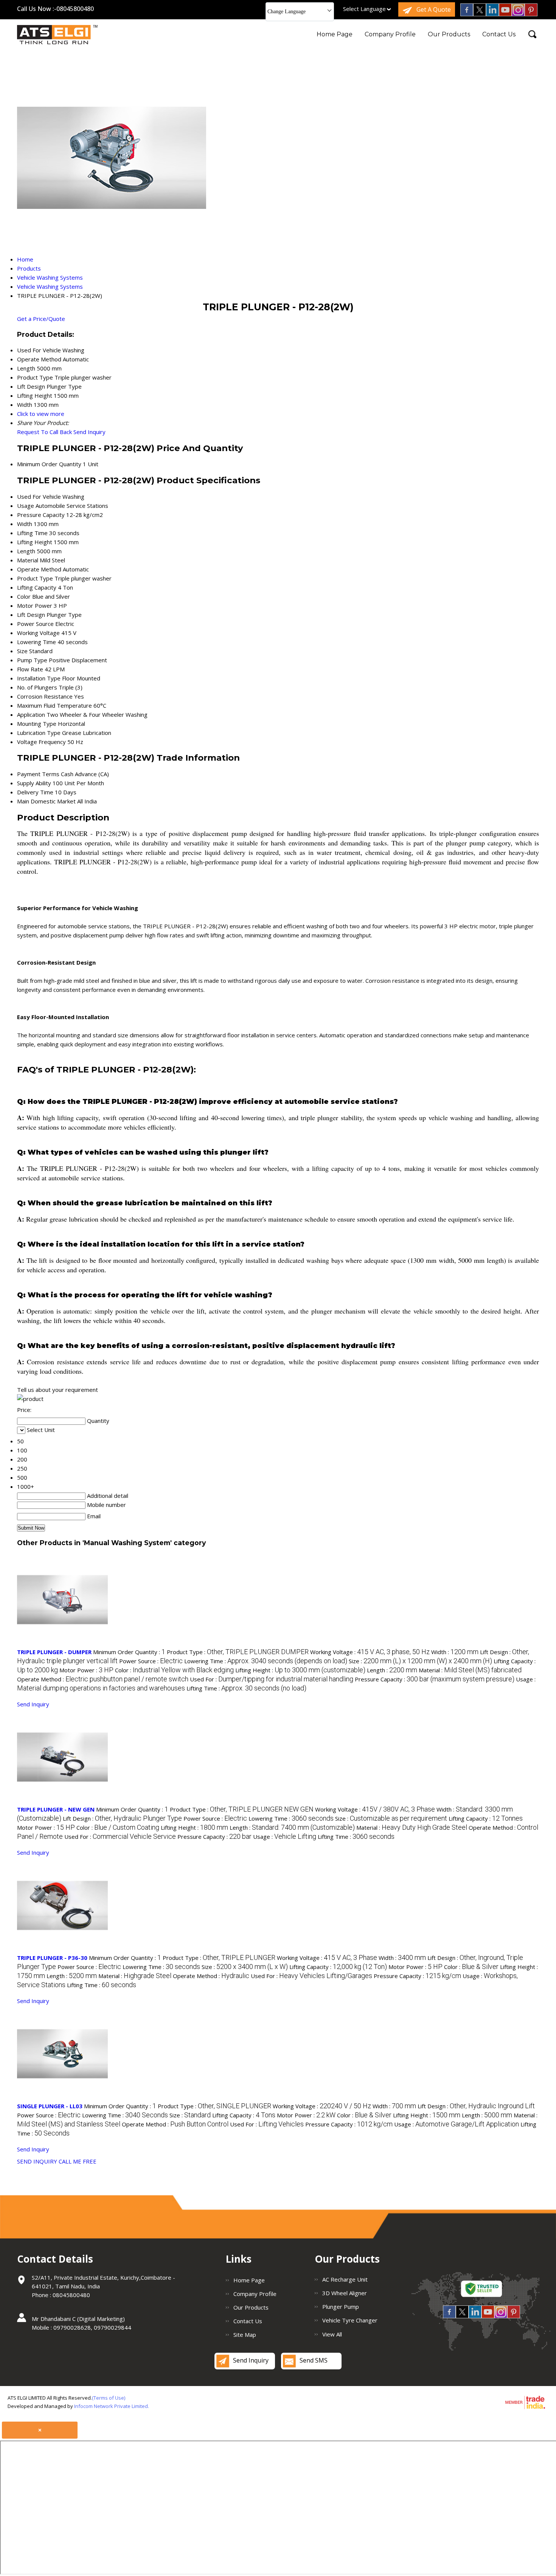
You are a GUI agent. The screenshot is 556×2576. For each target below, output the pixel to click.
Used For (29, 497)
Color (24, 596)
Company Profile (390, 34)
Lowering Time (36, 642)
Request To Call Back (44, 432)
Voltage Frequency (41, 742)
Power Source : (151, 1661)
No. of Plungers (37, 687)
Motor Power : (86, 1670)
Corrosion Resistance (45, 696)
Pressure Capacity (41, 515)
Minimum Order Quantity (49, 464)
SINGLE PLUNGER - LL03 (50, 2106)
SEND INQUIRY (37, 2161)
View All (332, 2334)
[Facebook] (467, 14)
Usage (26, 506)
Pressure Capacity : (435, 1679)
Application (31, 714)
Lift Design (31, 615)
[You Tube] (505, 14)
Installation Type (39, 678)
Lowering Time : (266, 1661)
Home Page (335, 34)
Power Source (35, 624)
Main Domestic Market (46, 801)
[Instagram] (518, 14)
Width (25, 524)
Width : (455, 1652)
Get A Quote (433, 9)
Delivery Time (35, 792)
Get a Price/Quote (41, 319)
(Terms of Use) (109, 2398)
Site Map (245, 2335)
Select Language (364, 9)
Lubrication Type (39, 733)
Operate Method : (103, 1679)
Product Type (35, 578)
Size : (420, 1661)
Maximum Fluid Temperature (54, 705)
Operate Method (39, 569)
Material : (470, 1670)
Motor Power (35, 605)
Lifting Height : (300, 1670)
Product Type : (238, 1652)
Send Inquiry (89, 432)
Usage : (285, 1837)
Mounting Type (37, 724)
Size (22, 651)
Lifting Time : (246, 1688)
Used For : (272, 1679)
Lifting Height (35, 542)
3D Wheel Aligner (345, 2293)
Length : (392, 1670)
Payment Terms (38, 774)
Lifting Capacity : (486, 1818)
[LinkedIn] (492, 14)
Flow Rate (30, 669)
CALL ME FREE (78, 2161)
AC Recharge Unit (345, 2279)
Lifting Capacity (37, 587)
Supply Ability (34, 783)
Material (28, 560)
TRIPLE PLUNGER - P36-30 (52, 1958)
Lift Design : (122, 1818)
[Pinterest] (531, 14)
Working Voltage (38, 633)
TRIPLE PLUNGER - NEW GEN (56, 1809)
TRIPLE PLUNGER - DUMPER (54, 1652)
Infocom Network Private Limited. (112, 2406)
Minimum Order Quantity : (129, 1652)
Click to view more (41, 414)
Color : (174, 1670)
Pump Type (32, 660)
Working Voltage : (370, 1652)
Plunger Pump (341, 2307)
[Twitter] (480, 14)
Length (26, 551)
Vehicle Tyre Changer (350, 2320)
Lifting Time (32, 533)
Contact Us (499, 34)
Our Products (449, 34)
